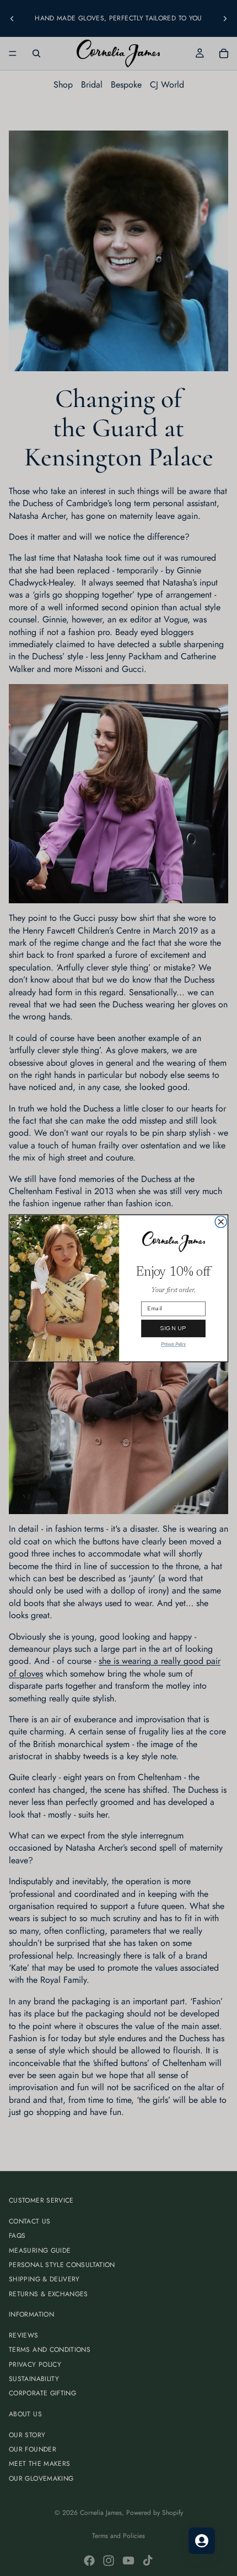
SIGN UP (174, 1328)
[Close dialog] (221, 1221)
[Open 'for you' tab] (202, 2541)
